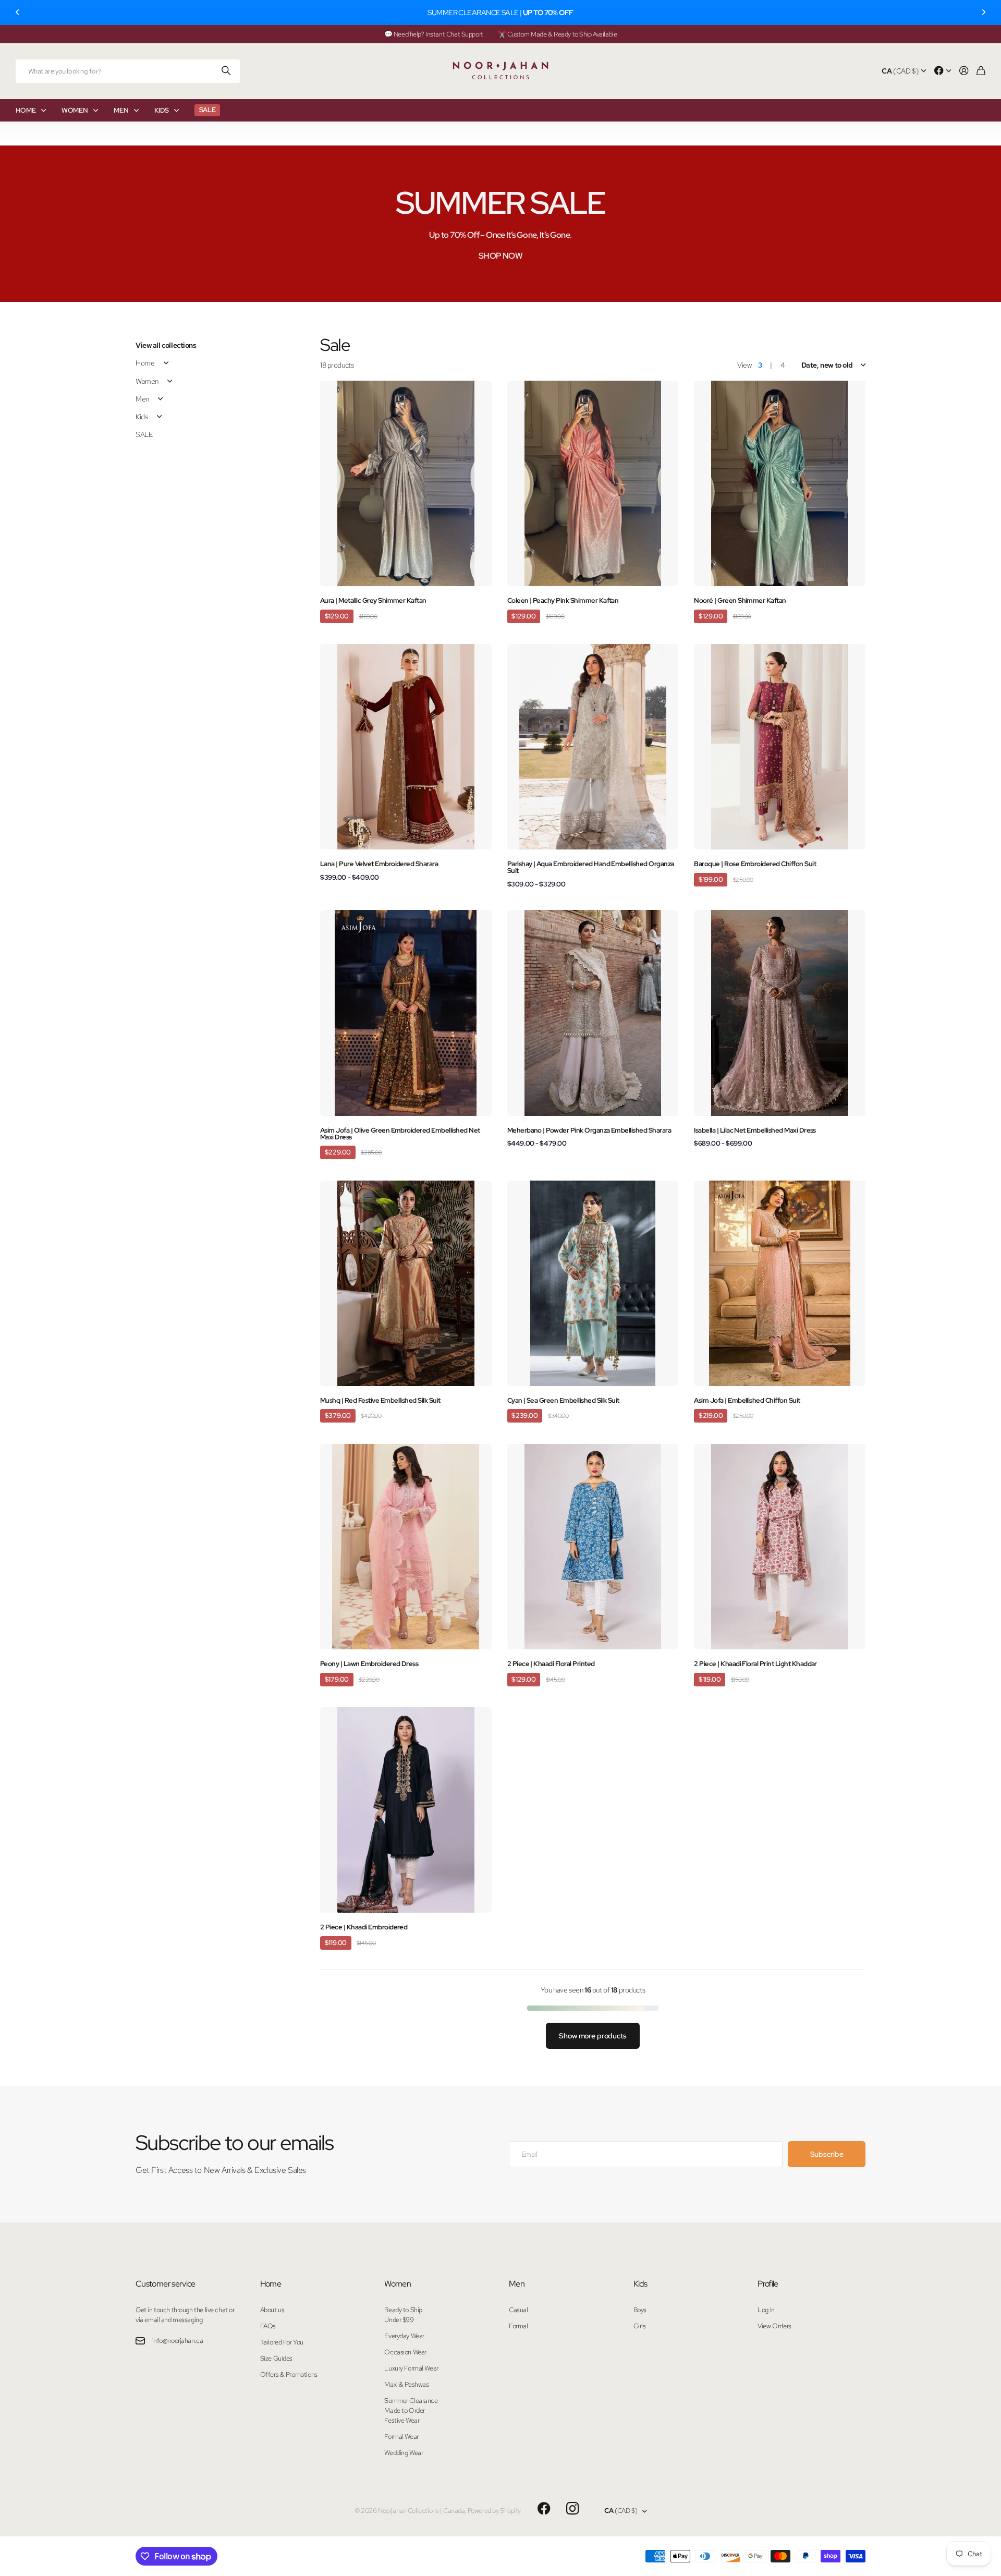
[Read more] (943, 71)
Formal (518, 2326)
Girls (640, 2326)
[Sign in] (964, 71)
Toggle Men (161, 399)
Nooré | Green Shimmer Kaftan (740, 600)
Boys (640, 2310)
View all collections (166, 345)
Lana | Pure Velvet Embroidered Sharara (379, 864)
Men (142, 399)
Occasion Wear (405, 2352)
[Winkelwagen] (981, 71)
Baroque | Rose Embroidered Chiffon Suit (755, 864)
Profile (768, 2284)
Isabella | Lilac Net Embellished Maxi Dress (755, 1130)
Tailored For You (282, 2342)
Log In (766, 2310)
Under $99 (399, 2320)
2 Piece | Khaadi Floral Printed (551, 1664)
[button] (18, 13)
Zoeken (227, 71)
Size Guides (276, 2358)
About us (272, 2310)
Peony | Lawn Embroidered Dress (369, 1664)
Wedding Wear (404, 2453)
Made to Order (405, 2410)
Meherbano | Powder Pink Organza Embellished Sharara (589, 1130)
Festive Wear (402, 2420)
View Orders (774, 2326)
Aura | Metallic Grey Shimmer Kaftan (373, 600)
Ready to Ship (403, 2310)
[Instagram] (572, 2509)
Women (147, 381)
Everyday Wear (404, 2336)
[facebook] (544, 2509)
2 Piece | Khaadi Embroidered (364, 1927)
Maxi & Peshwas (406, 2384)
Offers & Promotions (289, 2374)
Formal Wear (401, 2437)
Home (145, 363)
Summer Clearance (411, 2401)
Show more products (593, 2036)
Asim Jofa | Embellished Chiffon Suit (747, 1400)
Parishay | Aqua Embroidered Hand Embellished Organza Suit (591, 867)
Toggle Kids (159, 417)
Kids (142, 417)
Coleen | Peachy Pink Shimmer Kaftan (563, 600)
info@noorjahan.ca (178, 2341)
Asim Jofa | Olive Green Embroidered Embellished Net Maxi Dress (400, 1134)
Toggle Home (166, 363)
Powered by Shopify (494, 2511)
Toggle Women (170, 381)
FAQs (268, 2326)
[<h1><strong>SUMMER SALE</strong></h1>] (500, 224)
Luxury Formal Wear (411, 2368)
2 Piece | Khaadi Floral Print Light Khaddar (755, 1664)
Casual (518, 2310)
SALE (144, 434)
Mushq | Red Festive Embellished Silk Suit (380, 1400)
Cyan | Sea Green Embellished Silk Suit (563, 1400)
